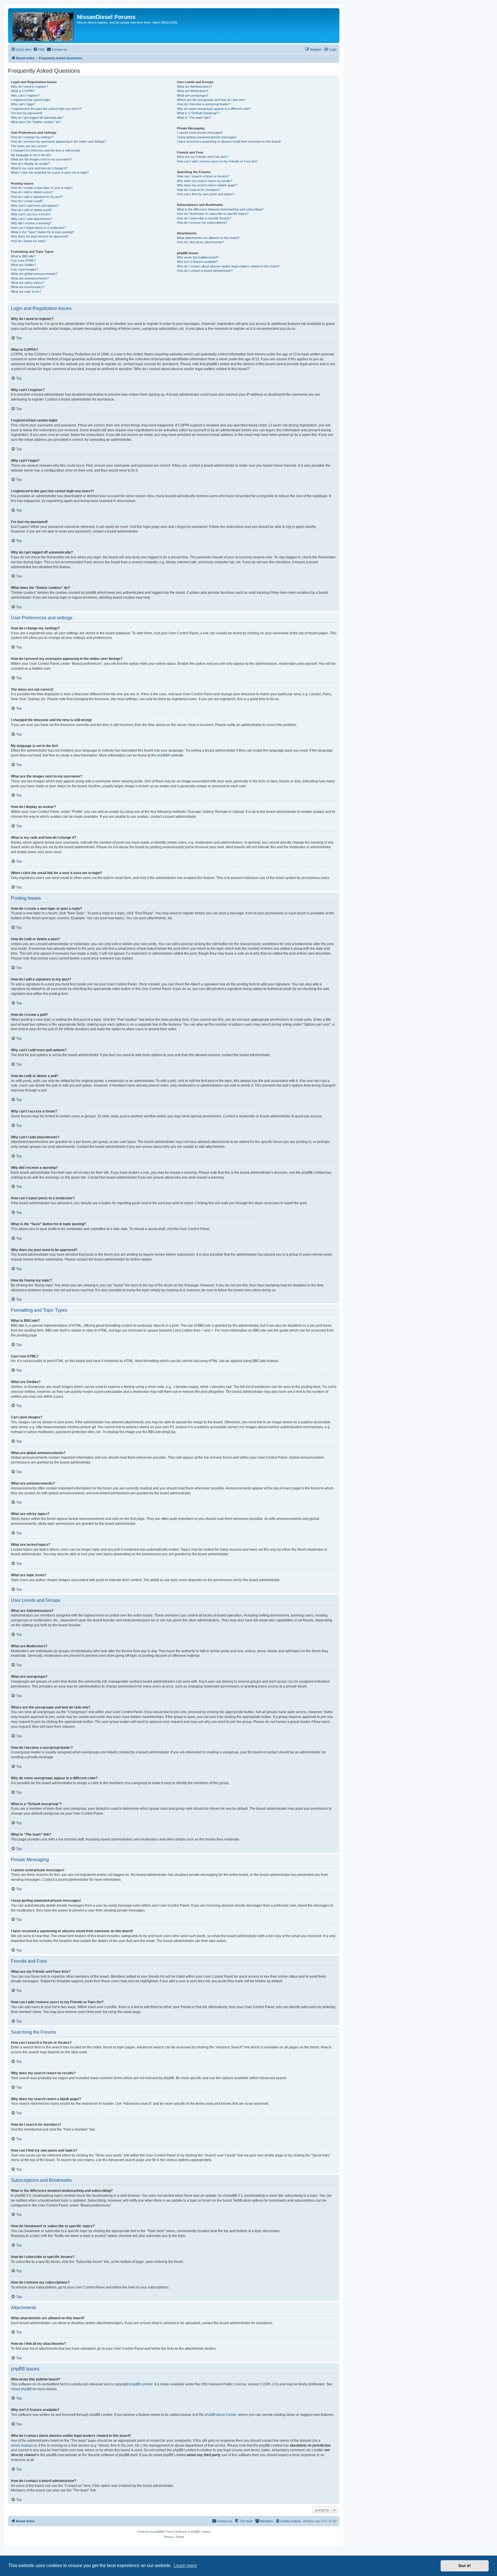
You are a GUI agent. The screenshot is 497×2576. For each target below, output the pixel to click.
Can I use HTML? (23, 261)
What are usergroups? (193, 95)
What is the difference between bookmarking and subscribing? (220, 209)
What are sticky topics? (27, 283)
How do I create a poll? (27, 201)
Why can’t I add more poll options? (35, 206)
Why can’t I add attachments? (32, 219)
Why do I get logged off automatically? (37, 118)
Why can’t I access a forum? (31, 214)
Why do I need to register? (29, 87)
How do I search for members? (199, 190)
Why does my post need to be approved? (40, 236)
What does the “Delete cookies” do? (36, 122)
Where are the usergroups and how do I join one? (211, 100)
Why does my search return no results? (205, 181)
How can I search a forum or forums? (203, 176)
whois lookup (21, 2445)
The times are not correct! (29, 146)
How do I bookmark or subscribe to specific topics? (213, 214)
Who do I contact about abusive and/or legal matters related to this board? (228, 266)
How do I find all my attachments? (200, 242)
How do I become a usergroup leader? (204, 104)
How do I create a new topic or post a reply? (42, 188)
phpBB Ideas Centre (221, 2415)
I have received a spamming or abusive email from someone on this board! (229, 141)
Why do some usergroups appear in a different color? (214, 109)
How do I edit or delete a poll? (31, 210)
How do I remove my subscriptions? (202, 223)
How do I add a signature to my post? (37, 197)
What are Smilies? (23, 265)
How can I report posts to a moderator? (38, 228)
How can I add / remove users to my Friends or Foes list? (217, 161)
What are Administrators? (194, 87)
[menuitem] (39, 49)
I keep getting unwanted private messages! (207, 137)
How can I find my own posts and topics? (206, 194)
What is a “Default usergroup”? (198, 113)
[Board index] (43, 26)
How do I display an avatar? (30, 164)
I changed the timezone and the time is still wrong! (45, 150)
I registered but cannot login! (31, 100)
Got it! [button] (465, 2566)
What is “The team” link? (194, 118)
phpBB (162, 755)
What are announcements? (30, 278)
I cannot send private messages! (200, 133)
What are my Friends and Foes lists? (203, 157)
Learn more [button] (185, 2566)
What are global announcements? (34, 274)
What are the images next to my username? (41, 159)
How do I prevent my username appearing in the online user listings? (59, 141)
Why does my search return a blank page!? (207, 185)
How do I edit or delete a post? (32, 192)
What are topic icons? (26, 292)
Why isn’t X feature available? (197, 262)
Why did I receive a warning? (31, 223)
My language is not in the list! (31, 155)
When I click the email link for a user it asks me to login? (50, 173)
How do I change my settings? (32, 137)
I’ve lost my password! (27, 113)
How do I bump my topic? (29, 241)
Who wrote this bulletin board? (198, 257)
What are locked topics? (28, 287)
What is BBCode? (23, 256)
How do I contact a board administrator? (205, 271)
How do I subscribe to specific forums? (204, 218)
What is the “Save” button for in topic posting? (43, 232)
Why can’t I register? (25, 95)
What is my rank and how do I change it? (39, 168)
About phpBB (21, 2389)
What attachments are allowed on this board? (208, 238)
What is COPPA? (23, 91)
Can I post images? (24, 269)
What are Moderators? (193, 91)
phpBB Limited (141, 2384)
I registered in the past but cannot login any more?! (46, 109)
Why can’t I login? (23, 104)
